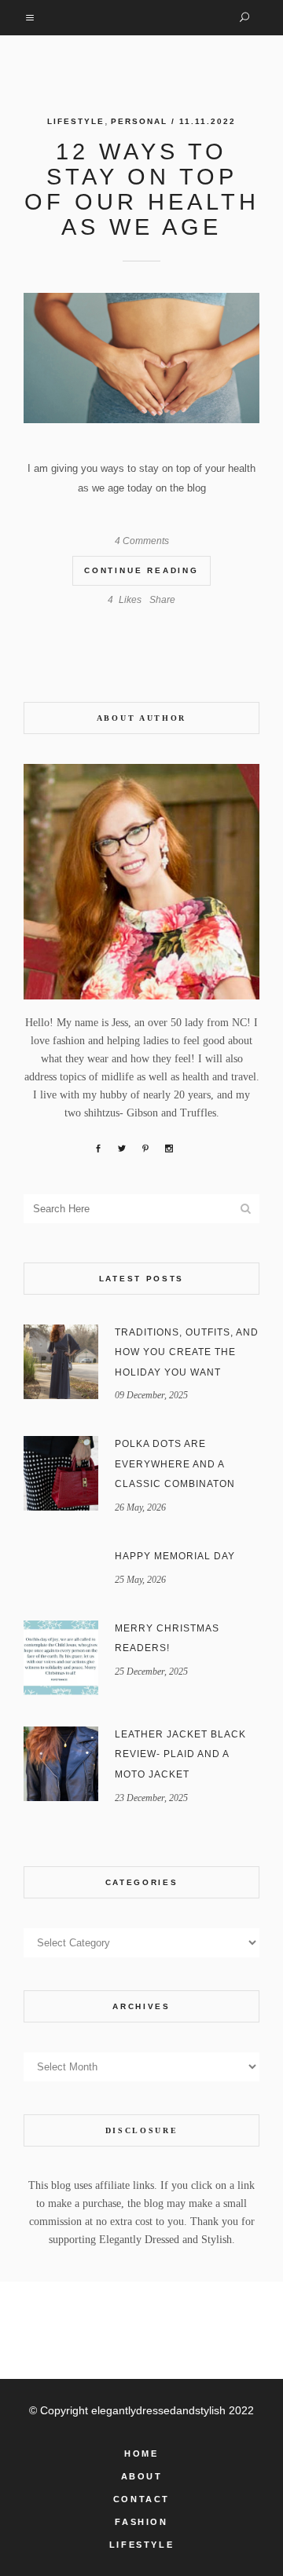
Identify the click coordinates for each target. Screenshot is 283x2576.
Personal (139, 121)
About (142, 2476)
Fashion (141, 2522)
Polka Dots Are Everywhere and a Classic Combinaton (175, 1464)
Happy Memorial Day (175, 1556)
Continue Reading (141, 570)
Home (141, 2454)
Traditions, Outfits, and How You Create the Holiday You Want (187, 1352)
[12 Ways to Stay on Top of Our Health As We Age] (141, 358)
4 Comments (142, 541)
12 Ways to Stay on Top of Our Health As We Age (142, 189)
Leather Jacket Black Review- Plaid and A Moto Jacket (180, 1754)
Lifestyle (76, 121)
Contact (141, 2499)
